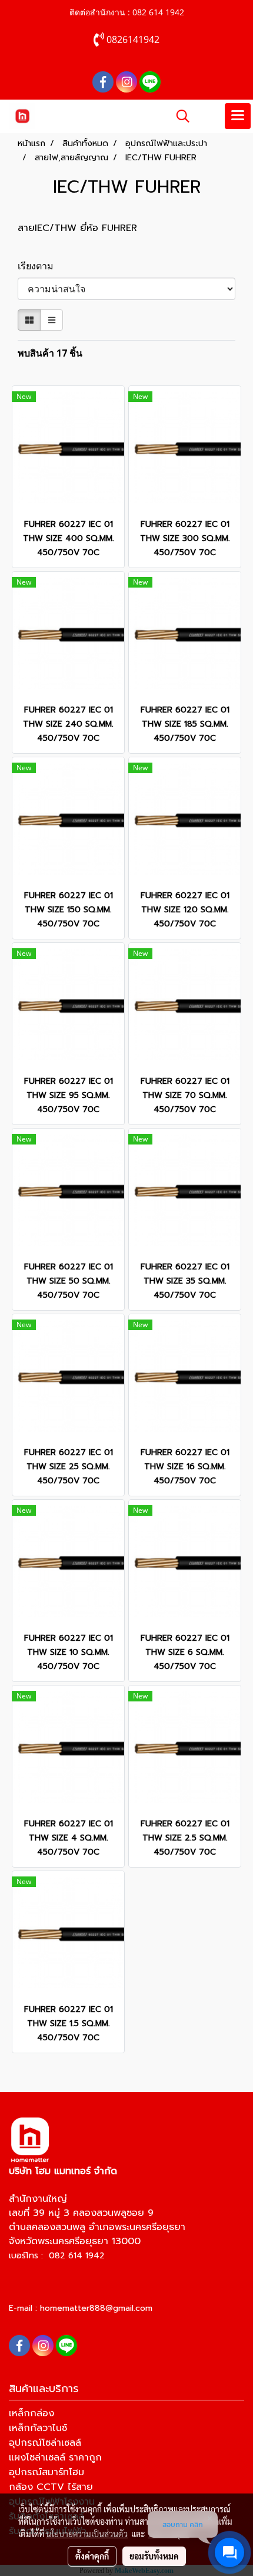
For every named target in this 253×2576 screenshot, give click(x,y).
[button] (179, 116)
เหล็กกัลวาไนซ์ (38, 2428)
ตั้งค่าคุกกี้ (92, 2556)
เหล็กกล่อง (31, 2413)
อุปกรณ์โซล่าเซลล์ (45, 2443)
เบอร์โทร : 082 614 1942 (57, 2256)
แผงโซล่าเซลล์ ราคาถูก (55, 2458)
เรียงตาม (39, 266)
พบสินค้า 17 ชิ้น (50, 353)
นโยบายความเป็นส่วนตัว (87, 2534)
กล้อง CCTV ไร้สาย (51, 2487)
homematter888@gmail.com (96, 2308)
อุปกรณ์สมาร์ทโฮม (46, 2472)
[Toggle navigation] (238, 116)
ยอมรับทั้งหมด (154, 2556)
